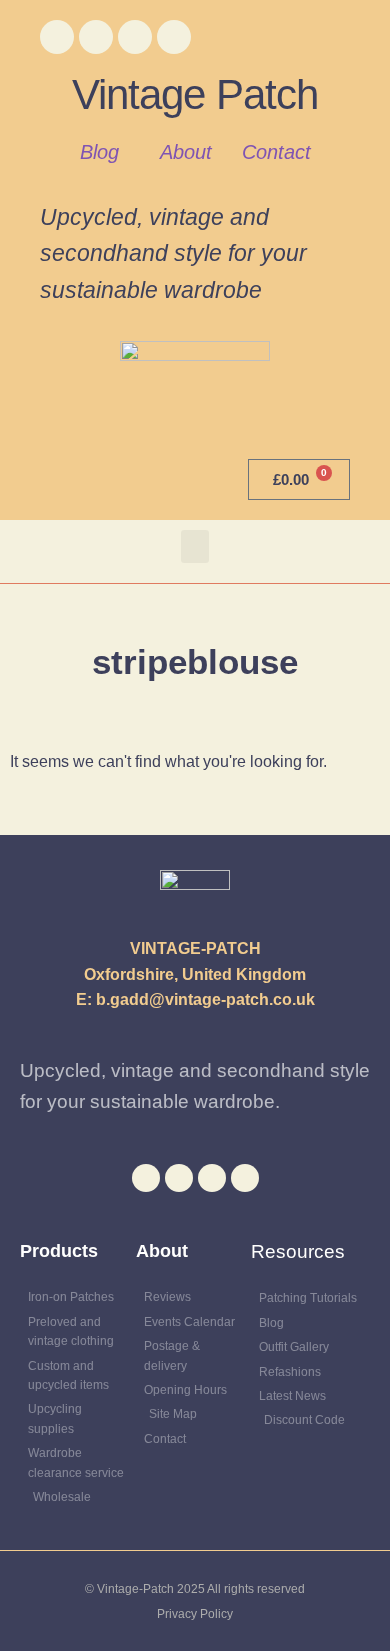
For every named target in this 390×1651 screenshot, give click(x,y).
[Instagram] (135, 37)
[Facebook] (57, 37)
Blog (99, 152)
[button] (195, 546)
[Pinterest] (174, 37)
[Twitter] (96, 37)
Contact (276, 152)
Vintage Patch (195, 94)
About (186, 152)
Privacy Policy (195, 1614)
